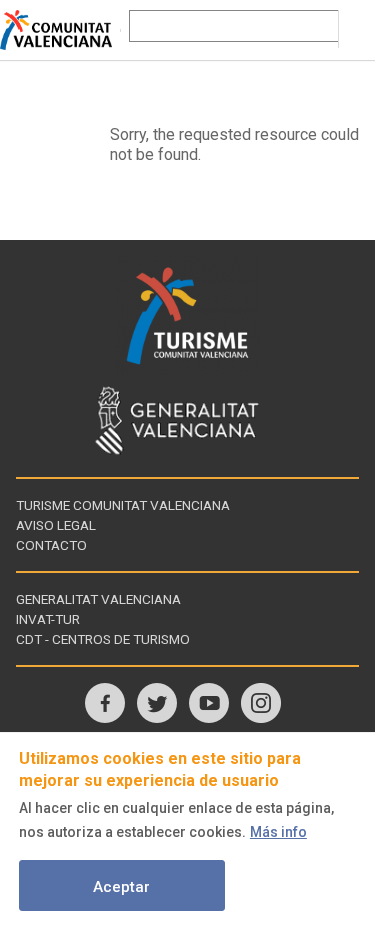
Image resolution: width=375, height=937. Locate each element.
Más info (278, 832)
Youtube (209, 703)
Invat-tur (48, 619)
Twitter (157, 703)
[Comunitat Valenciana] (60, 30)
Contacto (51, 545)
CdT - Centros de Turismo (103, 639)
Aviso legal (56, 525)
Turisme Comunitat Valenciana (123, 505)
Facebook (105, 703)
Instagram (261, 703)
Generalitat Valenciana (98, 599)
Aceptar (121, 887)
